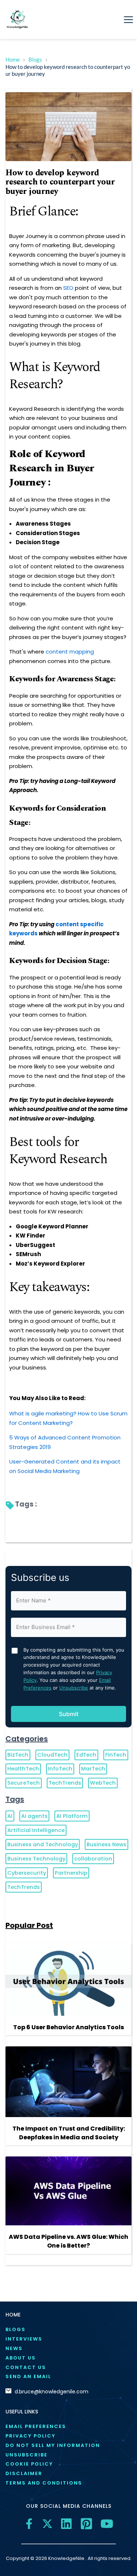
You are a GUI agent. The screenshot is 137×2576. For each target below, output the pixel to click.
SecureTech (24, 1783)
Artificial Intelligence (36, 1830)
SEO (68, 288)
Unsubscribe (74, 1688)
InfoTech (60, 1769)
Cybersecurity (27, 1873)
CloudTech (52, 1755)
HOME (13, 2315)
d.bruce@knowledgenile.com (52, 2392)
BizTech (18, 1755)
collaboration (93, 1859)
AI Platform (72, 1816)
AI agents (34, 1816)
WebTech (103, 1783)
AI (10, 1816)
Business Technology (36, 1859)
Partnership (71, 1873)
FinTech (116, 1755)
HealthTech (23, 1769)
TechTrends (65, 1783)
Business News (106, 1844)
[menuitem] (68, 2330)
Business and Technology (43, 1844)
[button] (128, 20)
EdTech (86, 1755)
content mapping (70, 652)
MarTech (93, 1769)
